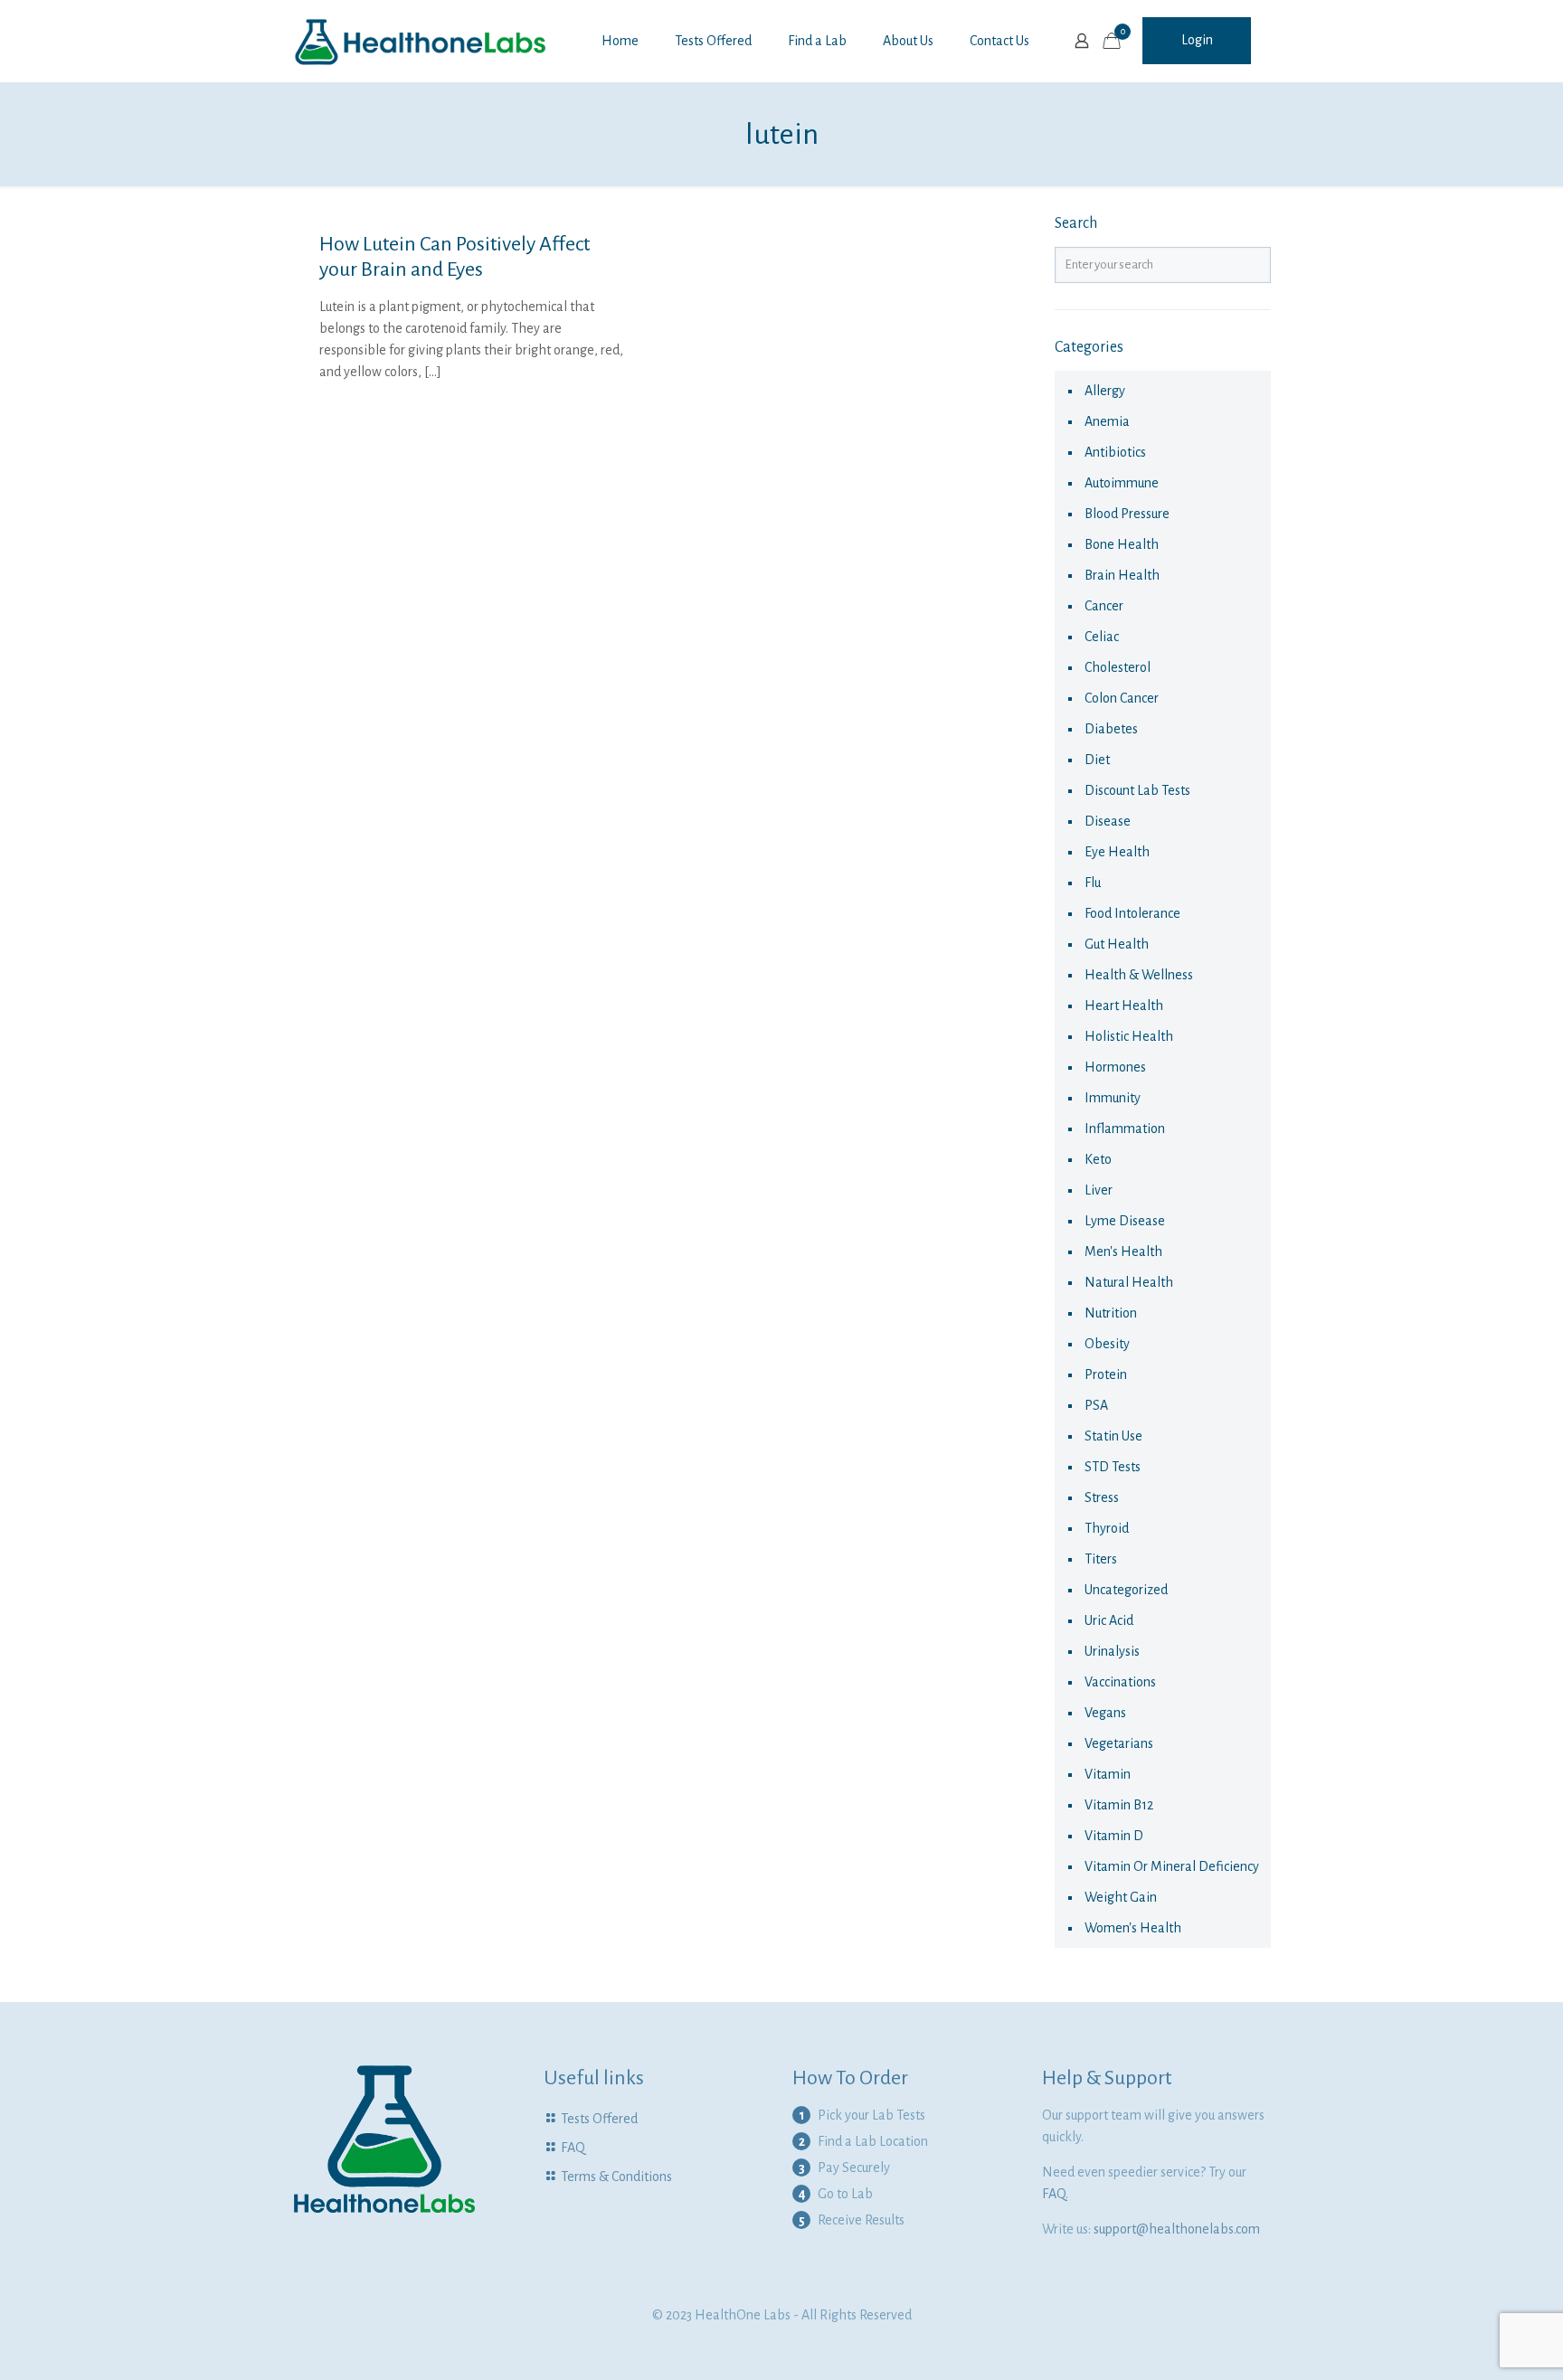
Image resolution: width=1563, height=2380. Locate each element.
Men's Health (1123, 1251)
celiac (1102, 637)
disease (1108, 821)
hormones (1115, 1067)
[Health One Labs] (421, 41)
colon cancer (1122, 698)
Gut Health (1117, 944)
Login (1197, 40)
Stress (1102, 1497)
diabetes (1111, 729)
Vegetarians (1119, 1743)
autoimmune (1122, 483)
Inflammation (1125, 1129)
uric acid (1109, 1620)
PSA (1096, 1405)
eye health (1117, 852)
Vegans (1105, 1713)
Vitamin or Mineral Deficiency (1172, 1866)
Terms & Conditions (616, 2177)
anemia (1107, 421)
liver (1099, 1190)
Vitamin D (1114, 1836)
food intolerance (1132, 913)
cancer (1104, 606)
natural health (1129, 1282)
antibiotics (1115, 452)
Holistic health (1129, 1036)
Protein (1106, 1374)
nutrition (1111, 1313)
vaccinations (1120, 1682)
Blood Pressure (1127, 514)
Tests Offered (599, 2119)
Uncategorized (1126, 1590)
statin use (1113, 1436)
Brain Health (1122, 575)
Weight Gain (1121, 1897)
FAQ (573, 2148)
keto (1098, 1159)
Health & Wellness (1139, 975)
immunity (1113, 1098)
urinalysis (1112, 1651)
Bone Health (1122, 544)
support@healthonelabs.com (1177, 2229)
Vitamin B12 (1119, 1805)
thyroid (1107, 1528)
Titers (1101, 1559)
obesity (1107, 1344)
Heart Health (1124, 1006)
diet (1097, 760)
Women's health (1133, 1928)
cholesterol (1118, 667)
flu (1093, 883)
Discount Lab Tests (1137, 790)
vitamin (1108, 1774)
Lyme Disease (1125, 1221)
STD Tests (1113, 1467)
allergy (1105, 391)
